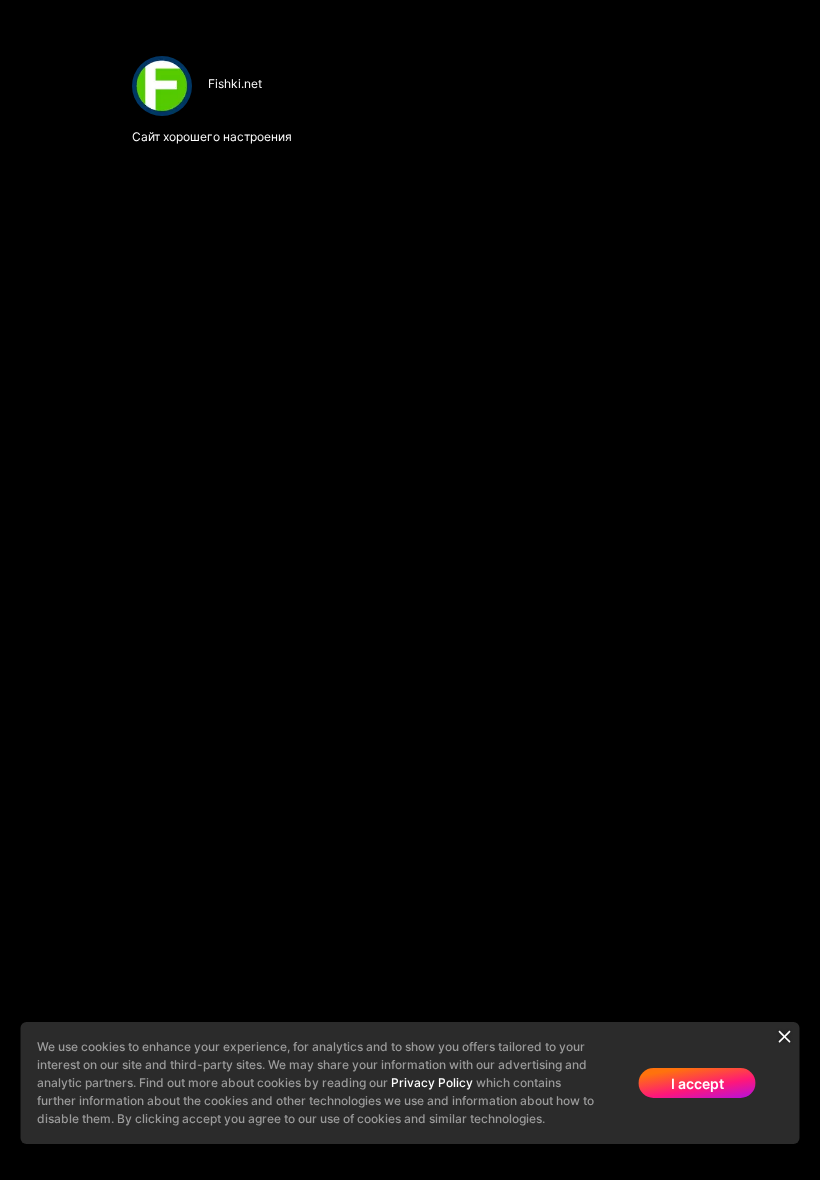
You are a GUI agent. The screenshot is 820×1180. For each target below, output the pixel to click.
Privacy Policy (432, 1082)
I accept (697, 1083)
